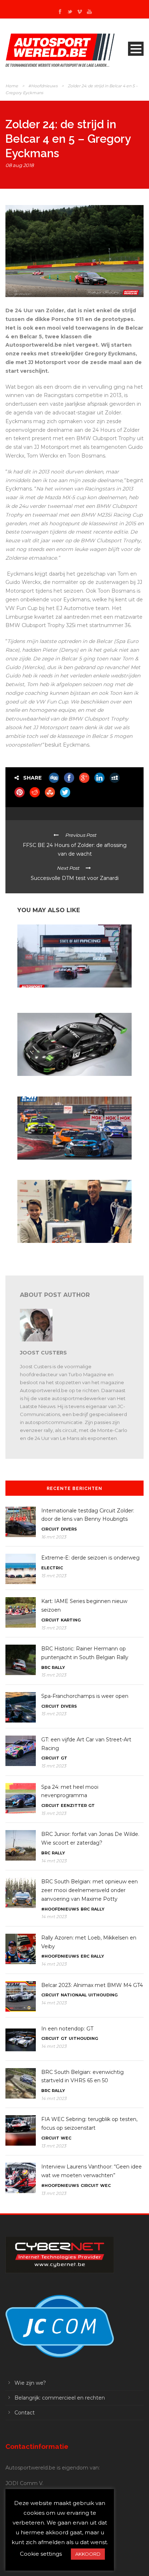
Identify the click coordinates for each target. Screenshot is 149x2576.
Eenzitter (74, 1805)
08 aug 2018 (20, 165)
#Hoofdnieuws (43, 86)
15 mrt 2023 (54, 1576)
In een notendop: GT (38, 1083)
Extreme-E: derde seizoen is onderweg (90, 1558)
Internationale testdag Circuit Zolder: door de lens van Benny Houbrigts (73, 997)
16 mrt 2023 (54, 1537)
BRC (46, 1667)
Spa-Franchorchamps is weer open (85, 1696)
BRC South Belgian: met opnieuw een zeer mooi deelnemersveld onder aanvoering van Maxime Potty (90, 1890)
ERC (85, 1956)
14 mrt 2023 (54, 1861)
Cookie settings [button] (41, 2554)
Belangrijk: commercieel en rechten (60, 2398)
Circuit (50, 1529)
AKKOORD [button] (88, 2554)
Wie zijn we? (30, 2383)
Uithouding (103, 1995)
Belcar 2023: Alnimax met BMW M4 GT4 (92, 1985)
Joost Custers (43, 1353)
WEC (66, 2138)
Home (12, 86)
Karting (71, 1620)
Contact (25, 2413)
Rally (58, 1667)
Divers (69, 1529)
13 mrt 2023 (54, 2146)
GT (64, 1758)
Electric (52, 1568)
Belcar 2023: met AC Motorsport (51, 1166)
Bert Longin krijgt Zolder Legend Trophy (59, 1250)
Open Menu (136, 49)
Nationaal (74, 1995)
